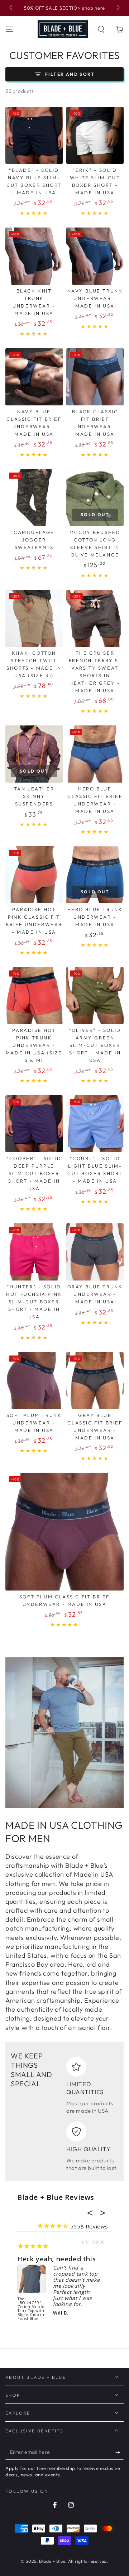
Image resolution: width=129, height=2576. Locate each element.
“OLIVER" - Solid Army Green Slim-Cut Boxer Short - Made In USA (95, 1045)
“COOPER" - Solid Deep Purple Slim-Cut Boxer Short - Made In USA (34, 1173)
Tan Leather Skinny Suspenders (34, 796)
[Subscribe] (120, 2452)
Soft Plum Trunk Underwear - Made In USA (34, 1423)
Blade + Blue (52, 2561)
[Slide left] (11, 8)
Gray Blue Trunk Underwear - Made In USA (95, 1294)
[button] (101, 29)
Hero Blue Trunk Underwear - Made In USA (95, 917)
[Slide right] (118, 8)
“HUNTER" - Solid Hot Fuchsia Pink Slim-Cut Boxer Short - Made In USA (34, 1302)
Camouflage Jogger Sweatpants (34, 540)
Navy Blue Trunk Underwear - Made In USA (95, 298)
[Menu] (9, 29)
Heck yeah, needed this (56, 2259)
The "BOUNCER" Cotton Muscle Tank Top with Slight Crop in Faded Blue (31, 2309)
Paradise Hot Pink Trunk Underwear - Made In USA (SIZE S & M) (34, 1045)
